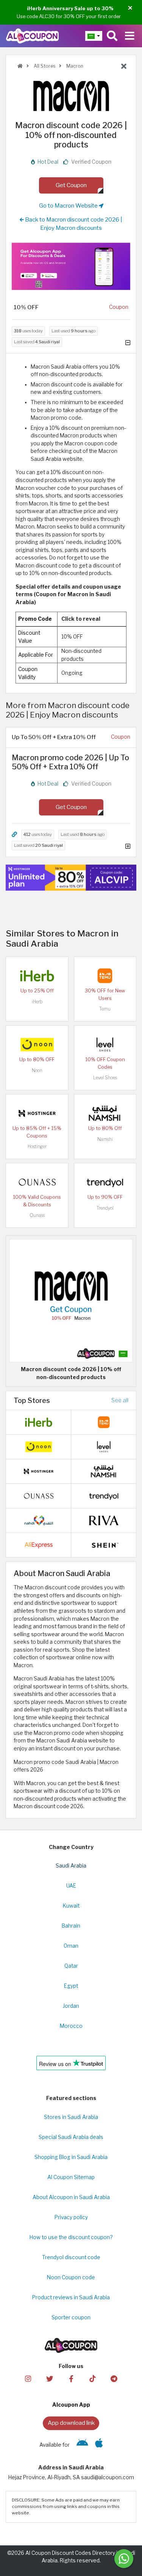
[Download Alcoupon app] (71, 266)
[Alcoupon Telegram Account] (114, 2378)
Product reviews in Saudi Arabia (71, 2297)
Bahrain (71, 1926)
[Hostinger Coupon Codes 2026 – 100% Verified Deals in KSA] (37, 1113)
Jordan (71, 2006)
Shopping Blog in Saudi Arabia (71, 2157)
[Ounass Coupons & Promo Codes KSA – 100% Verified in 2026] (37, 1182)
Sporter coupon (71, 2317)
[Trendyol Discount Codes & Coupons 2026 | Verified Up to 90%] (105, 1182)
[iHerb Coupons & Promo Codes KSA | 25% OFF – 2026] (37, 975)
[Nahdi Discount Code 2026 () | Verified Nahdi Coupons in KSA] (39, 1520)
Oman (71, 1946)
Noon (37, 1070)
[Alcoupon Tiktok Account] (92, 2378)
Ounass (37, 1215)
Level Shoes (105, 1078)
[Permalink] (14, 835)
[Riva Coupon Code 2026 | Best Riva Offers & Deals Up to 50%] (104, 1520)
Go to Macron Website (69, 205)
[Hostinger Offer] (71, 878)
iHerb (37, 1002)
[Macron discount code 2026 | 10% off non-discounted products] (71, 1300)
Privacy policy (71, 2217)
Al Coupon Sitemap (71, 2177)
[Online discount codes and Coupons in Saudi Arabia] (20, 66)
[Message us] (124, 2559)
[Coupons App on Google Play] (82, 2445)
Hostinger (37, 1146)
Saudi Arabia (71, 1866)
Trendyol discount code (71, 2257)
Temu (105, 1009)
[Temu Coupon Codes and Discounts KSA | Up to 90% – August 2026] (105, 975)
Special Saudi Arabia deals (71, 2137)
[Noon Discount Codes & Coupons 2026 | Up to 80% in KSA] (37, 1044)
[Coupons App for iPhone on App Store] (99, 2445)
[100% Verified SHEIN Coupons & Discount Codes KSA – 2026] (104, 1544)
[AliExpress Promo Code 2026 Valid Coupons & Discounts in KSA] (39, 1544)
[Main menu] (130, 36)
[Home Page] (32, 36)
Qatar (71, 1966)
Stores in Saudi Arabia (71, 2117)
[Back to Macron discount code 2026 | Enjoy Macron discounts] (124, 67)
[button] (130, 8)
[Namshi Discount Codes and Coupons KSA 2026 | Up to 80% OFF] (105, 1113)
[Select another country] (94, 36)
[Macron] (71, 96)
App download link (71, 2423)
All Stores (44, 66)
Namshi (105, 1139)
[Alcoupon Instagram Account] (28, 2378)
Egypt (71, 1986)
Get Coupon (71, 185)
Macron (74, 66)
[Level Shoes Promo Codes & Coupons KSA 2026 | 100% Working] (105, 1044)
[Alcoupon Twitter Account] (50, 2378)
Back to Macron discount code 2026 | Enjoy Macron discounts (73, 224)
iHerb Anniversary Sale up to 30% (70, 8)
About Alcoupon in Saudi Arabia (71, 2197)
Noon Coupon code (71, 2277)
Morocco (71, 2026)
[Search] (112, 36)
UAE (71, 1886)
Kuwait (71, 1906)
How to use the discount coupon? (71, 2237)
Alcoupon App (71, 2405)
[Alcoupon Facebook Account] (71, 2378)
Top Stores (32, 1400)
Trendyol (105, 1208)
